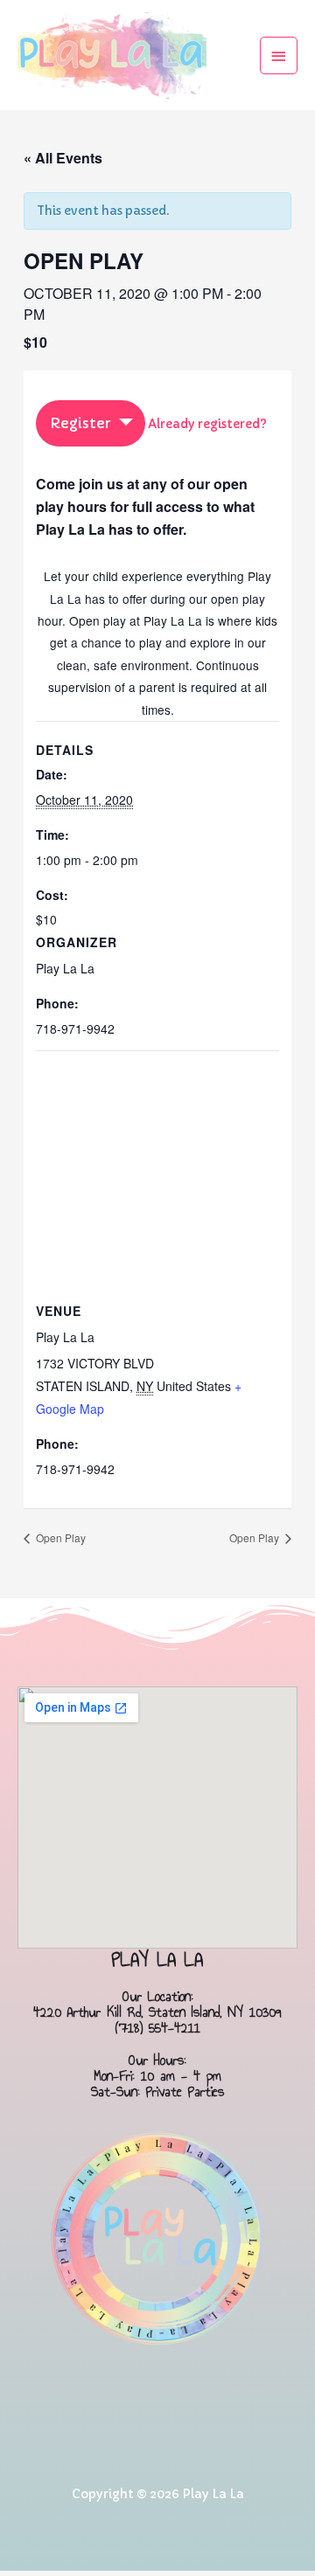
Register (80, 423)
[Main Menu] (279, 55)
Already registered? (207, 424)
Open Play (59, 1537)
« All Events (63, 158)
